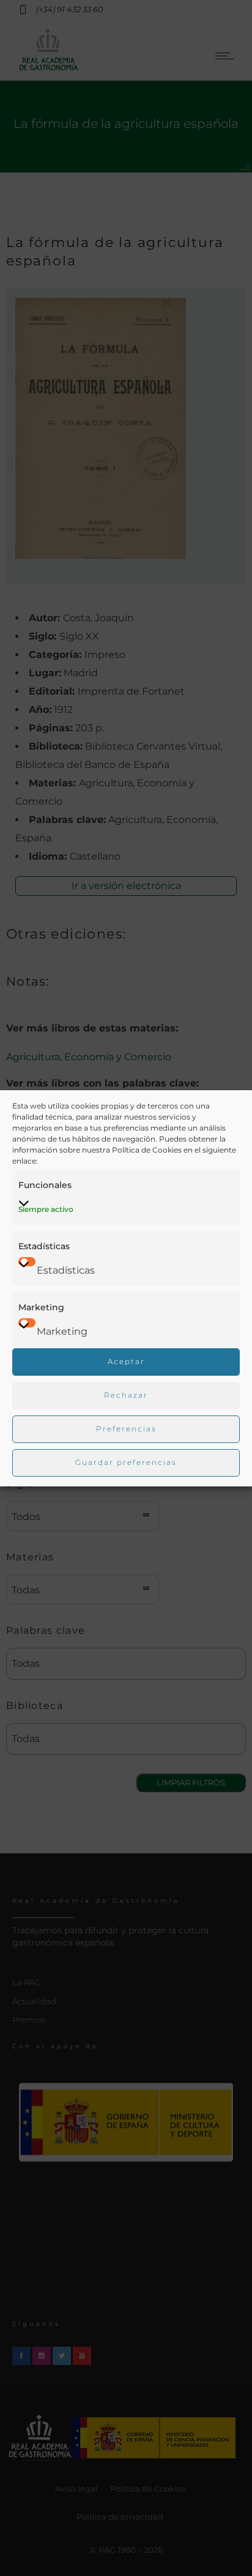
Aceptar (126, 1361)
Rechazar (126, 1395)
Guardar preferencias (126, 1462)
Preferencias (126, 1429)
